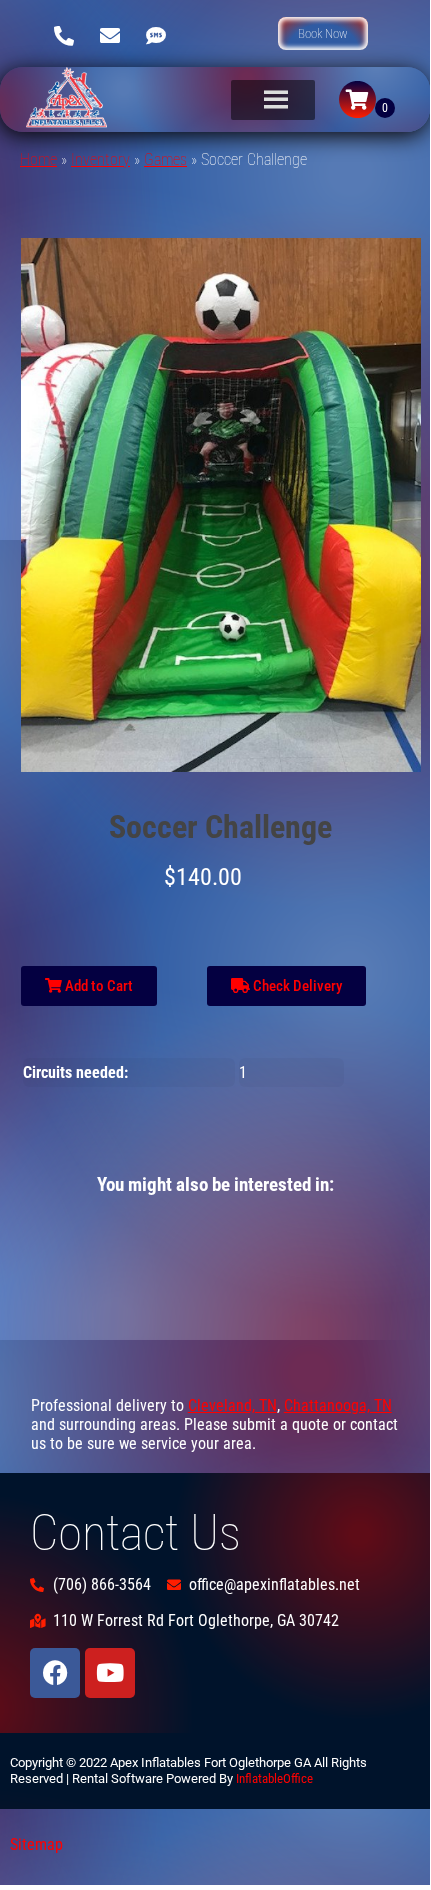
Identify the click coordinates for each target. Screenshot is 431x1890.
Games (165, 159)
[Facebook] (55, 1673)
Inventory (100, 159)
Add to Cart (97, 986)
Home (38, 159)
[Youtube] (110, 1673)
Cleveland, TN (232, 1405)
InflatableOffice (274, 1778)
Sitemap (36, 1844)
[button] (323, 33)
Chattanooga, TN (338, 1405)
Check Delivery (296, 986)
